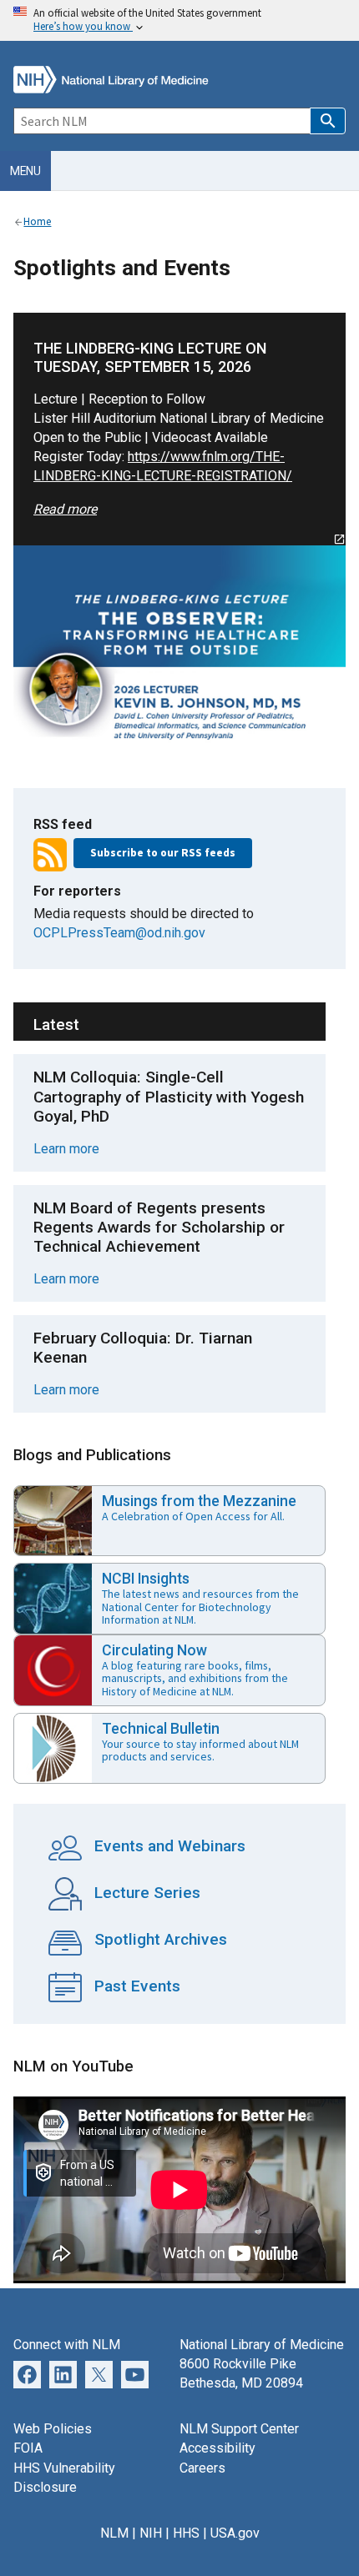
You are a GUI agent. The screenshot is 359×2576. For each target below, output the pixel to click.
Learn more (66, 1149)
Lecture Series (145, 1893)
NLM (114, 2533)
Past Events (135, 1986)
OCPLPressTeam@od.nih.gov (119, 933)
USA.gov (235, 2533)
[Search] (328, 121)
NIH (151, 2533)
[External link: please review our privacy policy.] (63, 2374)
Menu (25, 171)
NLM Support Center (239, 2429)
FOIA (28, 2448)
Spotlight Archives (159, 1939)
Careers (202, 2468)
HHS (186, 2533)
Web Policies (53, 2429)
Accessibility (217, 2448)
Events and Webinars (168, 1846)
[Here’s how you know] (179, 20)
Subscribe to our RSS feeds (163, 853)
